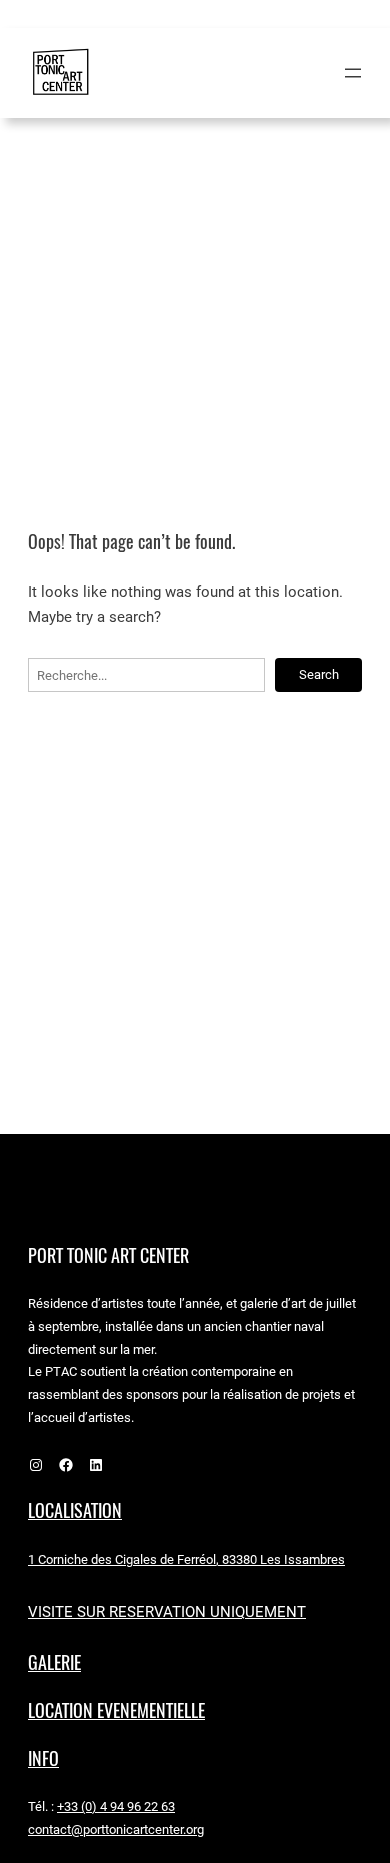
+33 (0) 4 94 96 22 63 (116, 1806)
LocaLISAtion (75, 1510)
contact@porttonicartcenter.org (116, 1829)
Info (43, 1758)
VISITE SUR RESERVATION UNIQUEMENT (167, 1612)
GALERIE (54, 1662)
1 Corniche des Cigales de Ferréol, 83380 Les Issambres (186, 1559)
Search (319, 674)
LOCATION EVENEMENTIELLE (116, 1710)
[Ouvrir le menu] (353, 73)
